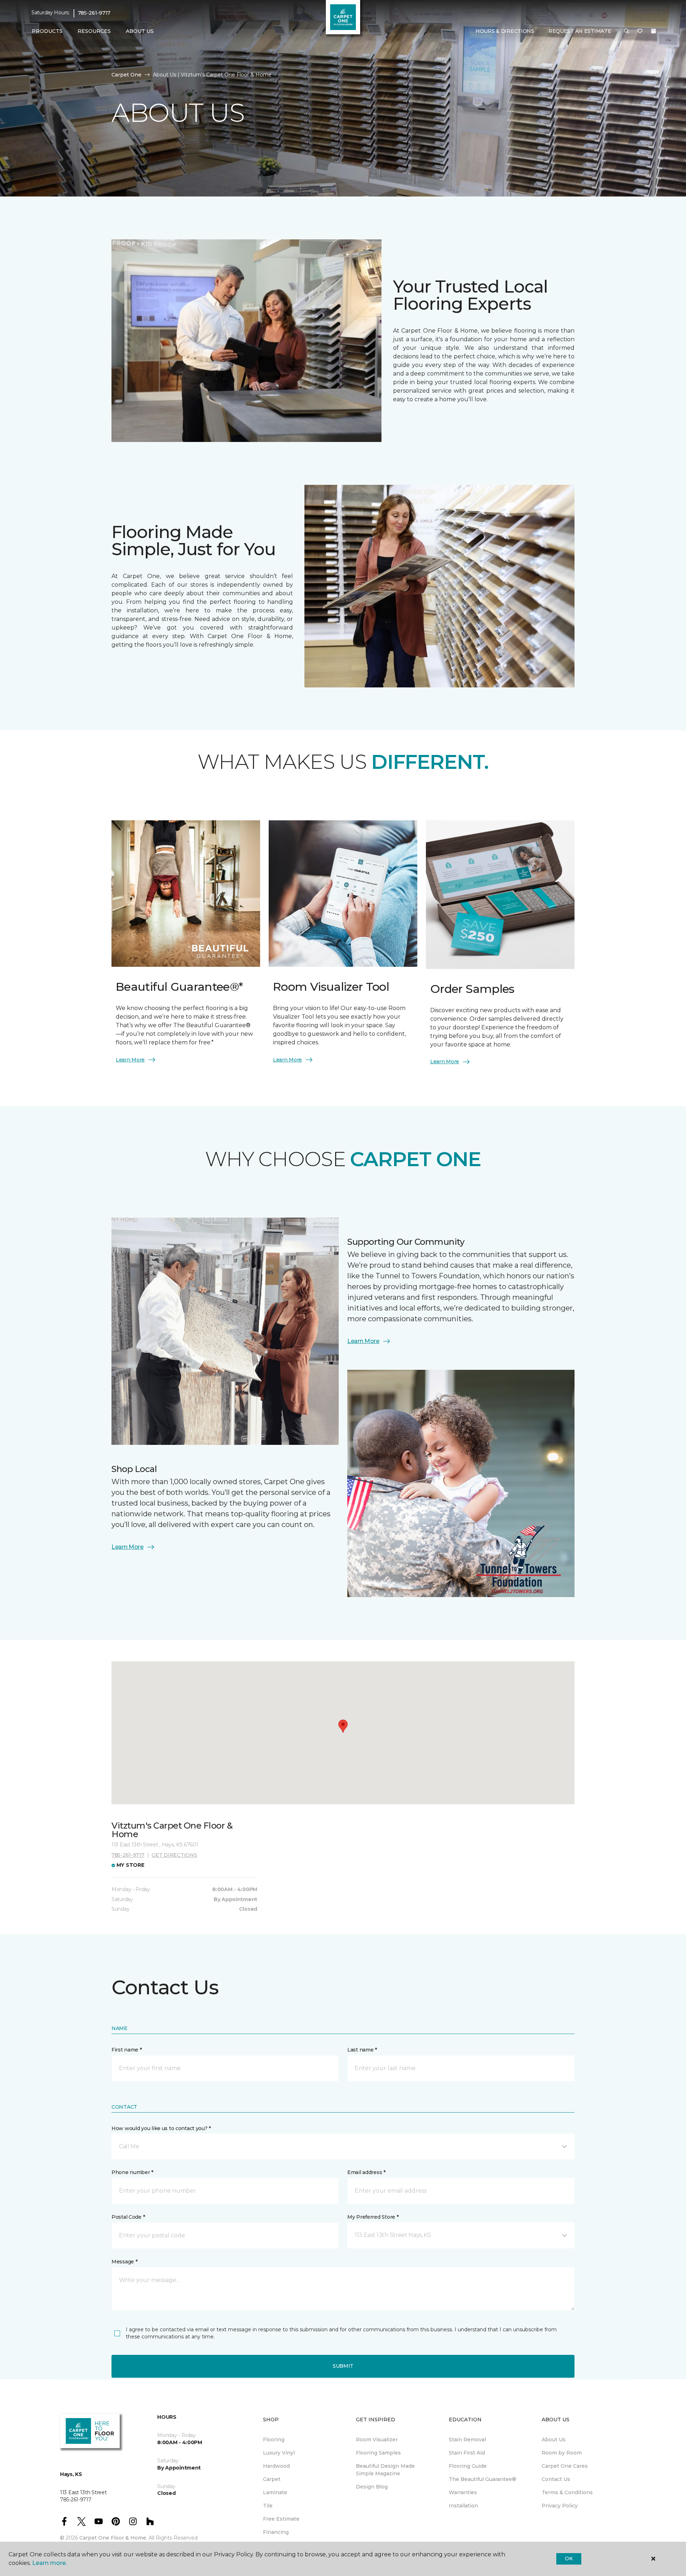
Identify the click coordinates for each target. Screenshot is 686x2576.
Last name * (362, 2050)
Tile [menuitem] (268, 2506)
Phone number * (132, 2172)
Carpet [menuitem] (272, 2479)
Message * (124, 2262)
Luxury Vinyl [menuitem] (279, 2453)
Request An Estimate (580, 31)
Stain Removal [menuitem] (467, 2440)
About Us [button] (140, 31)
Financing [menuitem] (276, 2532)
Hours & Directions (505, 31)
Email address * (366, 2172)
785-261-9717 (94, 13)
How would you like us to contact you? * (161, 2128)
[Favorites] (640, 31)
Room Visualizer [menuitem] (377, 2440)
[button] (627, 31)
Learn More (130, 1060)
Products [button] (47, 31)
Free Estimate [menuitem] (281, 2519)
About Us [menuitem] (554, 2440)
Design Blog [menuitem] (372, 2487)
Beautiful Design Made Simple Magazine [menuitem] (385, 2470)
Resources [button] (94, 31)
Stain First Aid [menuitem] (467, 2453)
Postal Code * (128, 2217)
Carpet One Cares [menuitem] (565, 2466)
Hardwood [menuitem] (276, 2466)
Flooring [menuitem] (274, 2440)
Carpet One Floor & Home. (113, 2538)
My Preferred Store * (373, 2217)
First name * (127, 2050)
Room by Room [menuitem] (562, 2453)
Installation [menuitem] (463, 2506)
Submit (343, 2366)
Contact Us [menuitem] (556, 2479)
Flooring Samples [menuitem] (378, 2453)
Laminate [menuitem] (275, 2492)
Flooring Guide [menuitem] (468, 2466)
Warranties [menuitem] (463, 2492)
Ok (569, 2558)
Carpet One (126, 75)
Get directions (174, 1855)
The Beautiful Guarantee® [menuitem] (483, 2479)
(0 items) (653, 31)
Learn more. (49, 2563)
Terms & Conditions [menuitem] (567, 2492)
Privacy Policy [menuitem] (560, 2506)
